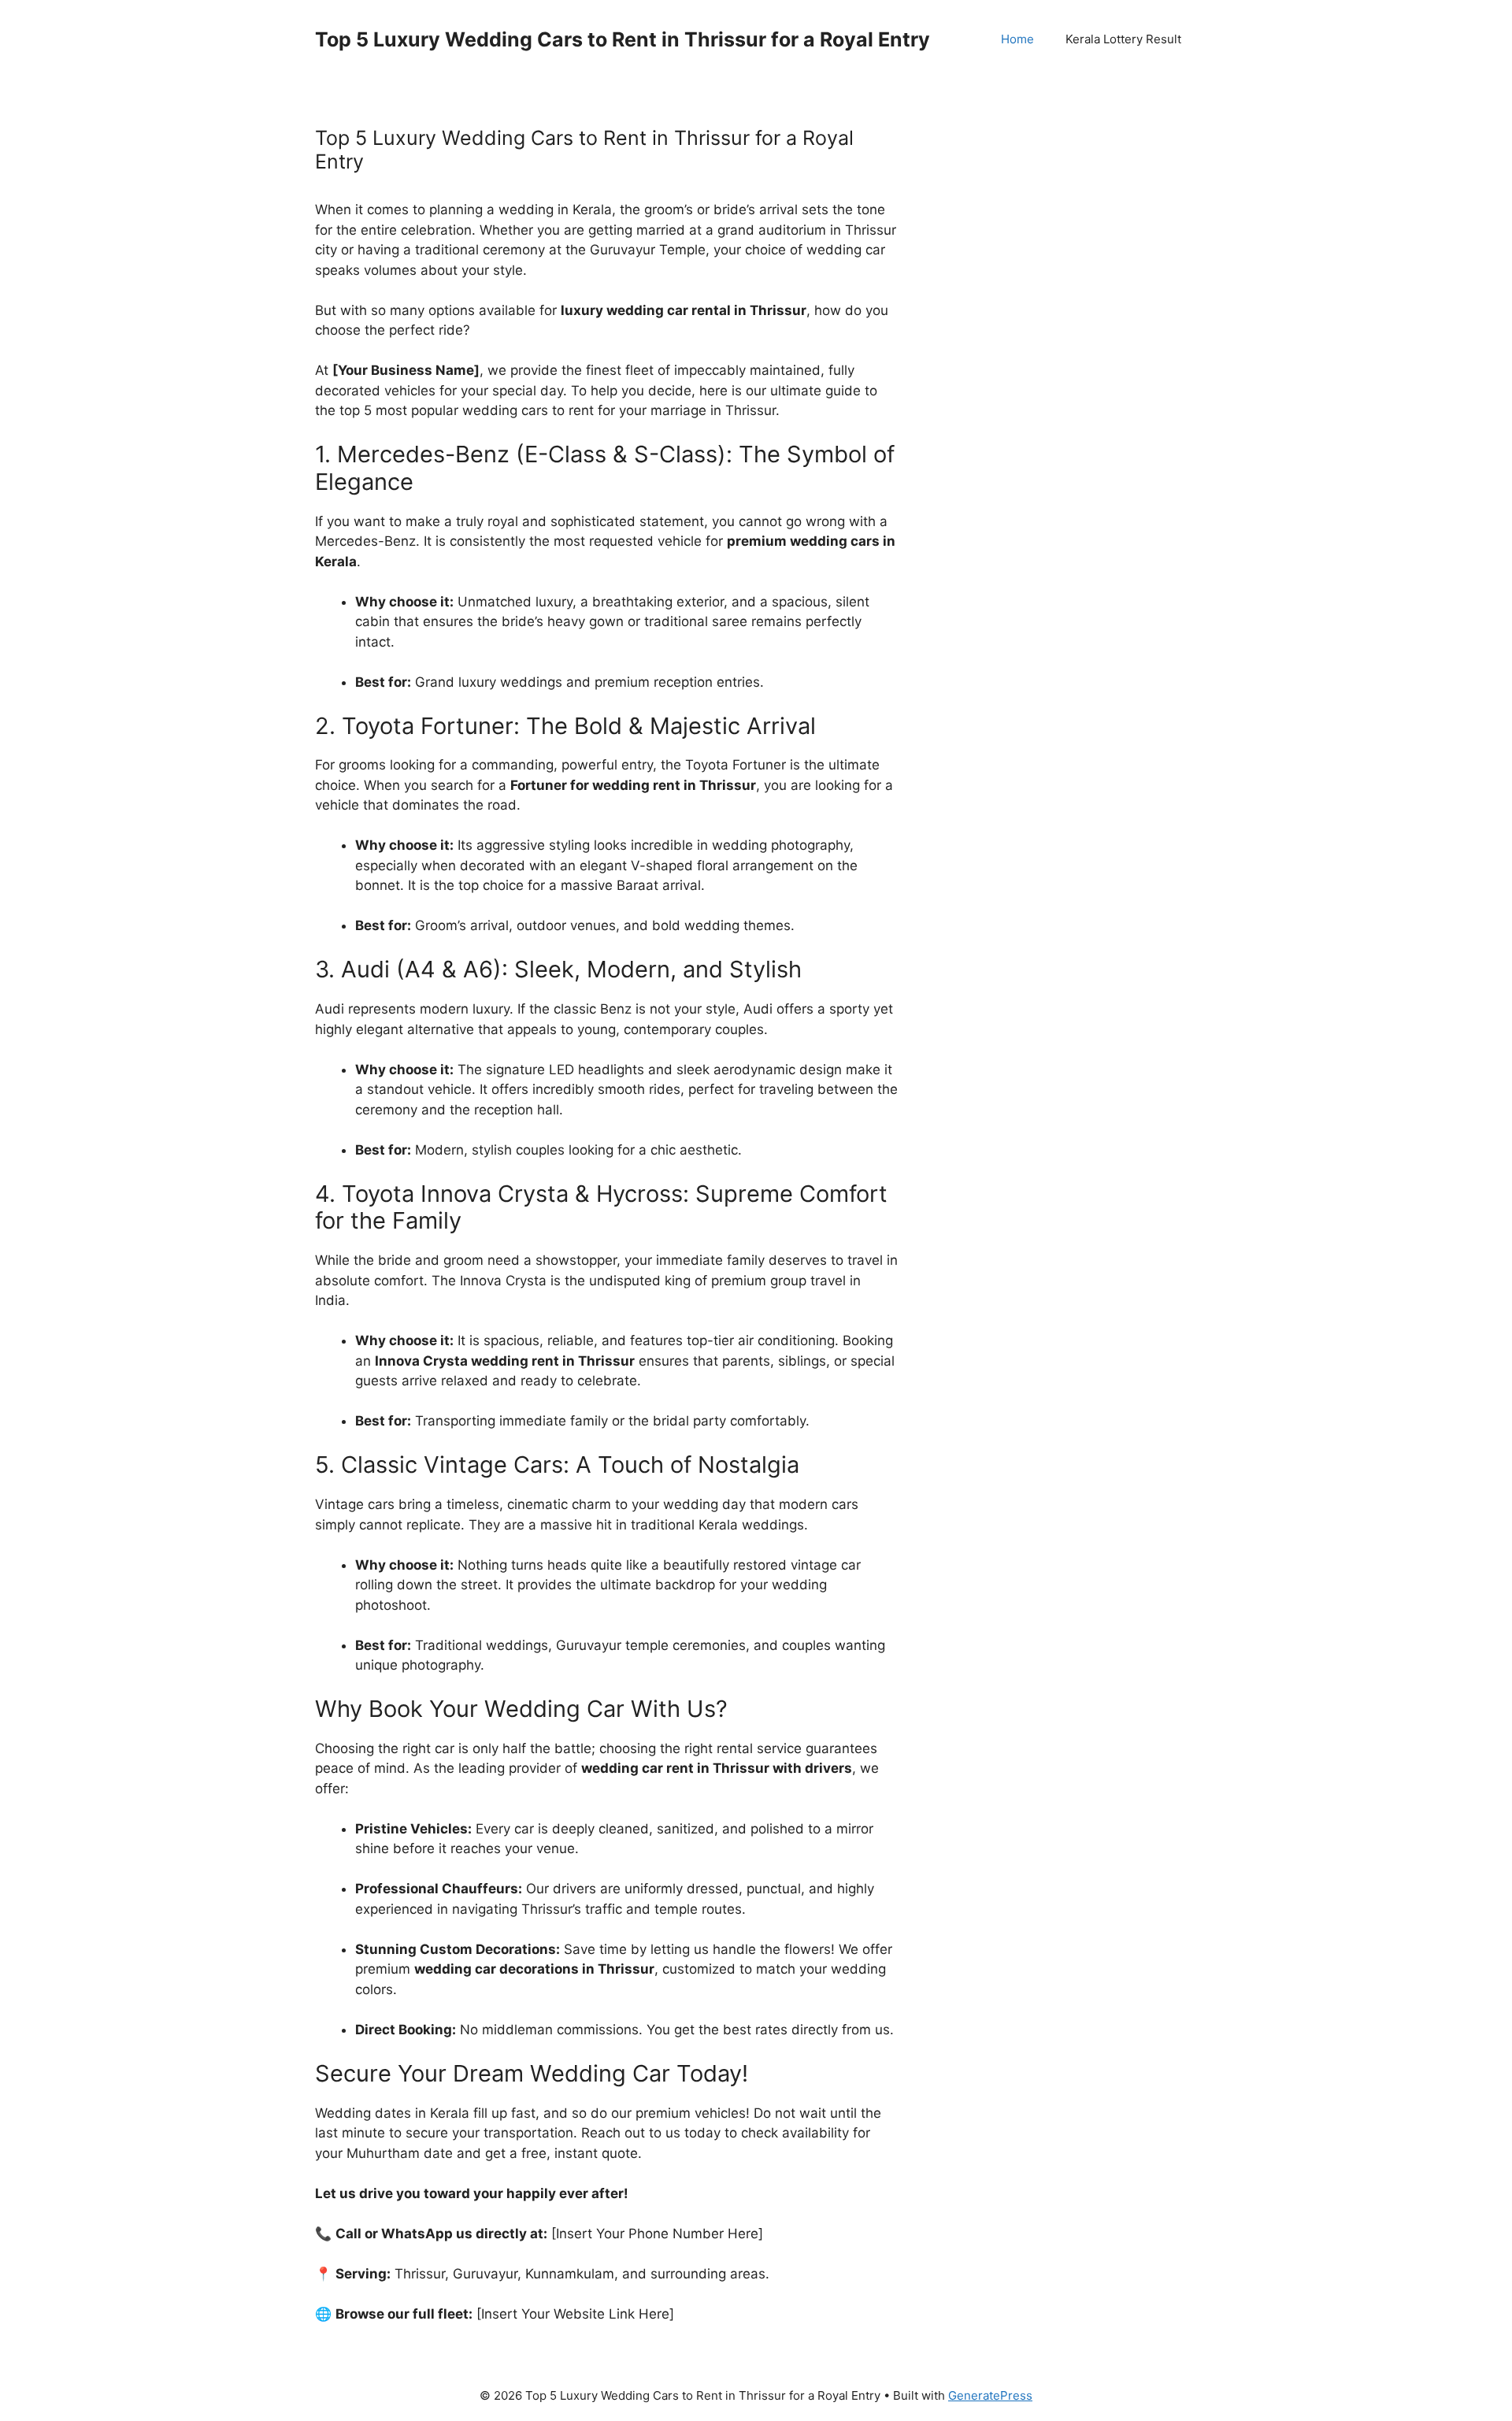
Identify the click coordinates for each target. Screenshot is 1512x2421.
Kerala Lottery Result (1123, 39)
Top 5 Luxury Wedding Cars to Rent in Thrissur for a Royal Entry (623, 39)
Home (1017, 39)
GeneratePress (990, 2395)
